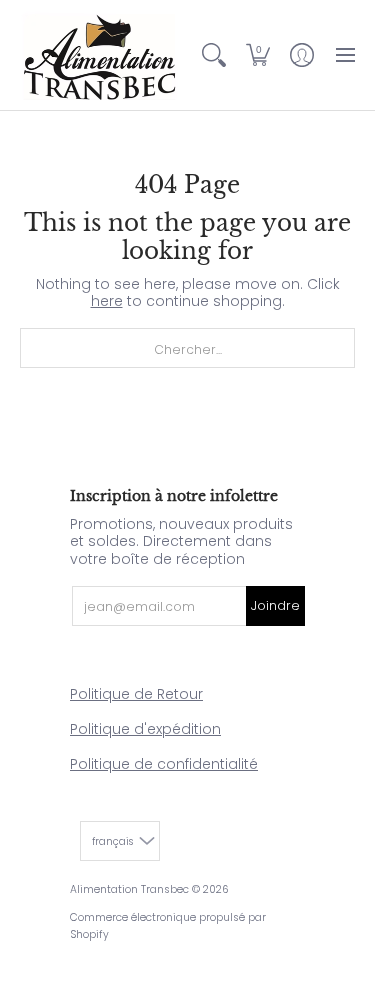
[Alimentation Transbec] (100, 55)
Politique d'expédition (145, 729)
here (107, 301)
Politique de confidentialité (164, 764)
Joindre (275, 605)
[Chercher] (214, 55)
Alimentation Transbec (129, 889)
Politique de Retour (136, 694)
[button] (258, 55)
